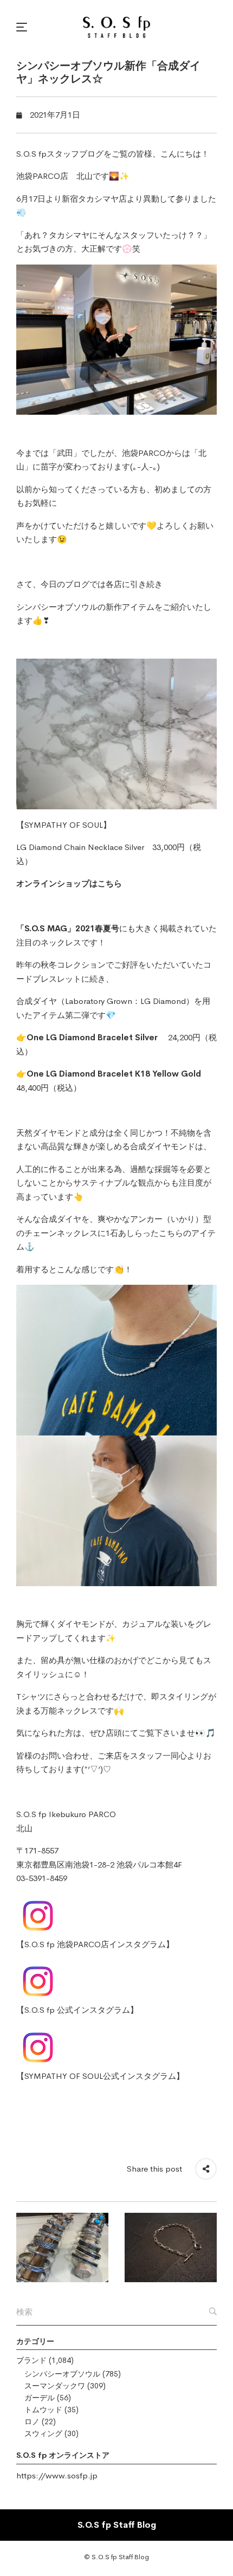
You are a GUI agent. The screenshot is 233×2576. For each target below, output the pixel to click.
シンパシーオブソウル (62, 2374)
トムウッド (43, 2410)
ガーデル (40, 2398)
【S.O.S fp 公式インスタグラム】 (77, 2010)
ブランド (31, 2360)
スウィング (43, 2433)
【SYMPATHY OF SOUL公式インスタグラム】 (100, 2076)
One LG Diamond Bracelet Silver (92, 1037)
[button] (23, 27)
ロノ (32, 2422)
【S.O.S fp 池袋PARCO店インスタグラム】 (95, 1944)
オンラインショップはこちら (69, 883)
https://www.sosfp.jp (57, 2475)
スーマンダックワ (55, 2386)
